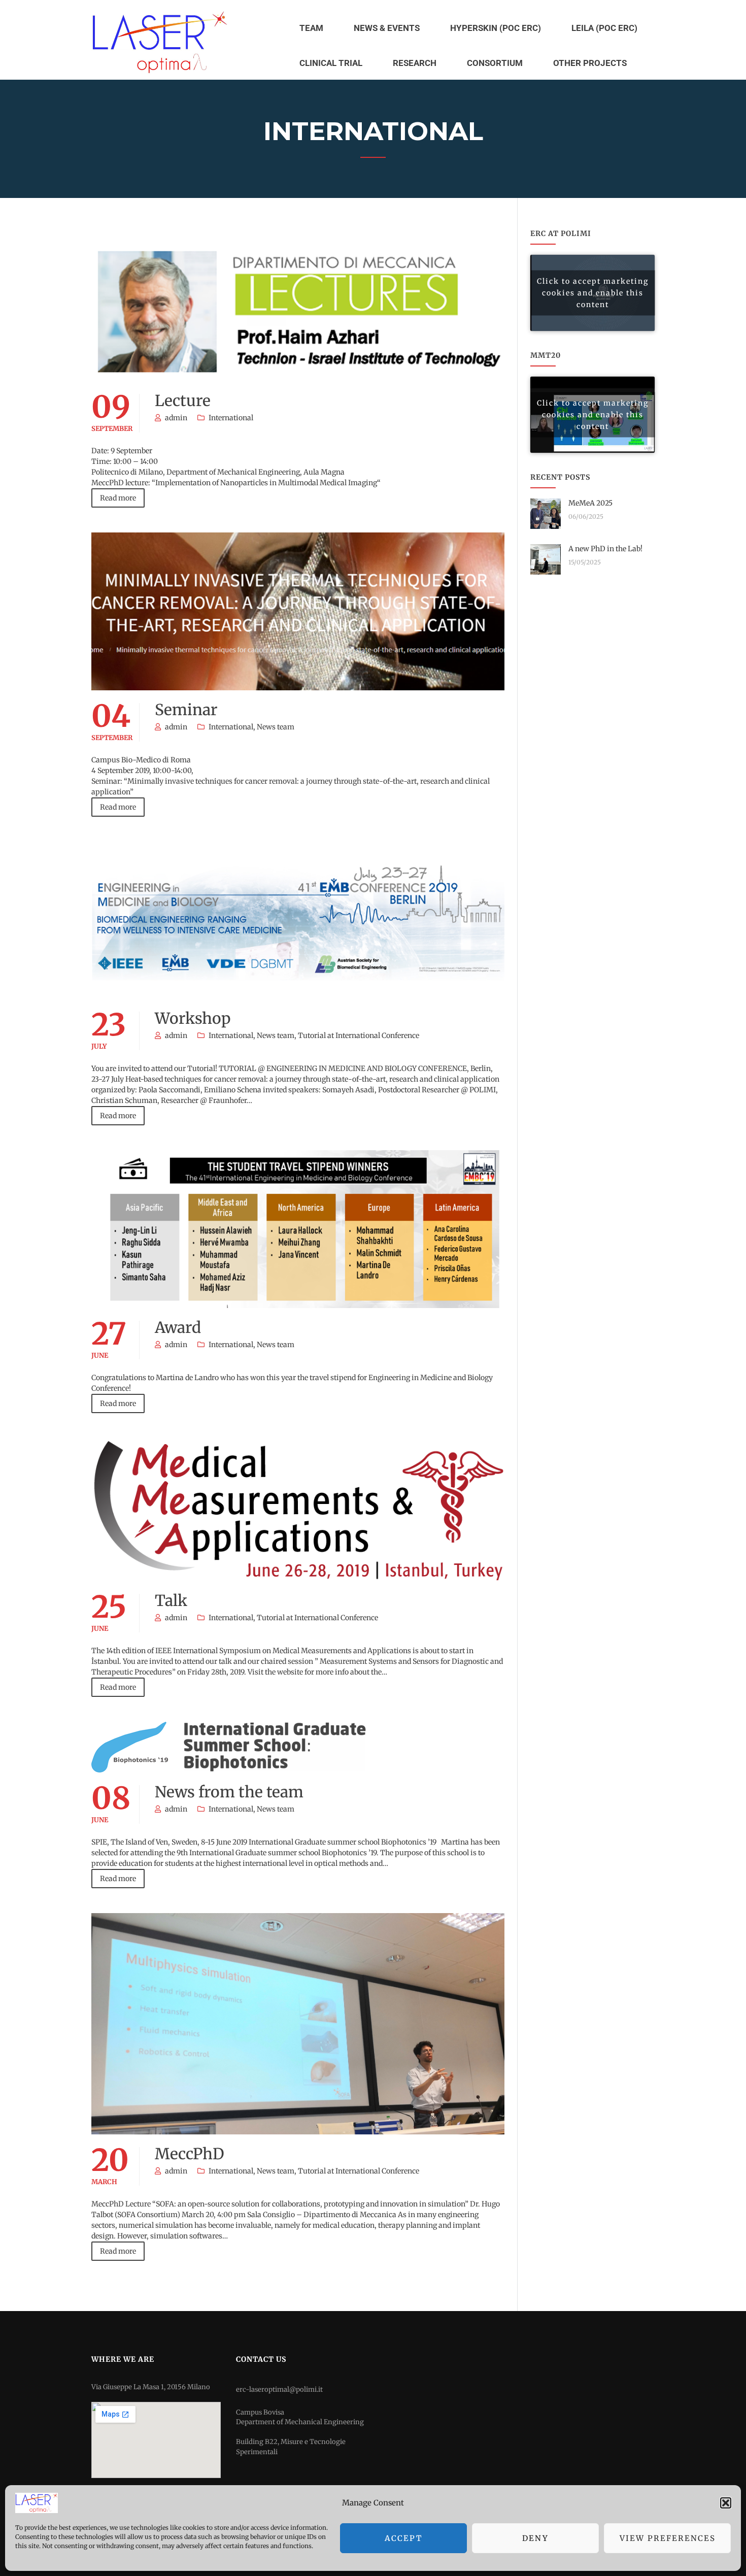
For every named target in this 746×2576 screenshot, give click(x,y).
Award (178, 1327)
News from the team (229, 1792)
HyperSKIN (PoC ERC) (496, 28)
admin (176, 418)
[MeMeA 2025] (546, 513)
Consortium (495, 63)
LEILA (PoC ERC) (604, 28)
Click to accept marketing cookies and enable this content (593, 293)
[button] (726, 2503)
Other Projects (590, 63)
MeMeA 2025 (590, 503)
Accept (403, 2538)
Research (415, 63)
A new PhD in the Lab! (605, 549)
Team (311, 28)
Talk (171, 1600)
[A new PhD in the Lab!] (546, 559)
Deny (535, 2538)
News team (276, 727)
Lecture (183, 400)
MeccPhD (190, 2154)
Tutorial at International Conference (359, 1035)
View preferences (668, 2538)
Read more (118, 498)
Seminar (186, 710)
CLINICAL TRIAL (331, 63)
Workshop (193, 1018)
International (231, 418)
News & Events (387, 28)
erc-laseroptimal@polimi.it (279, 2389)
